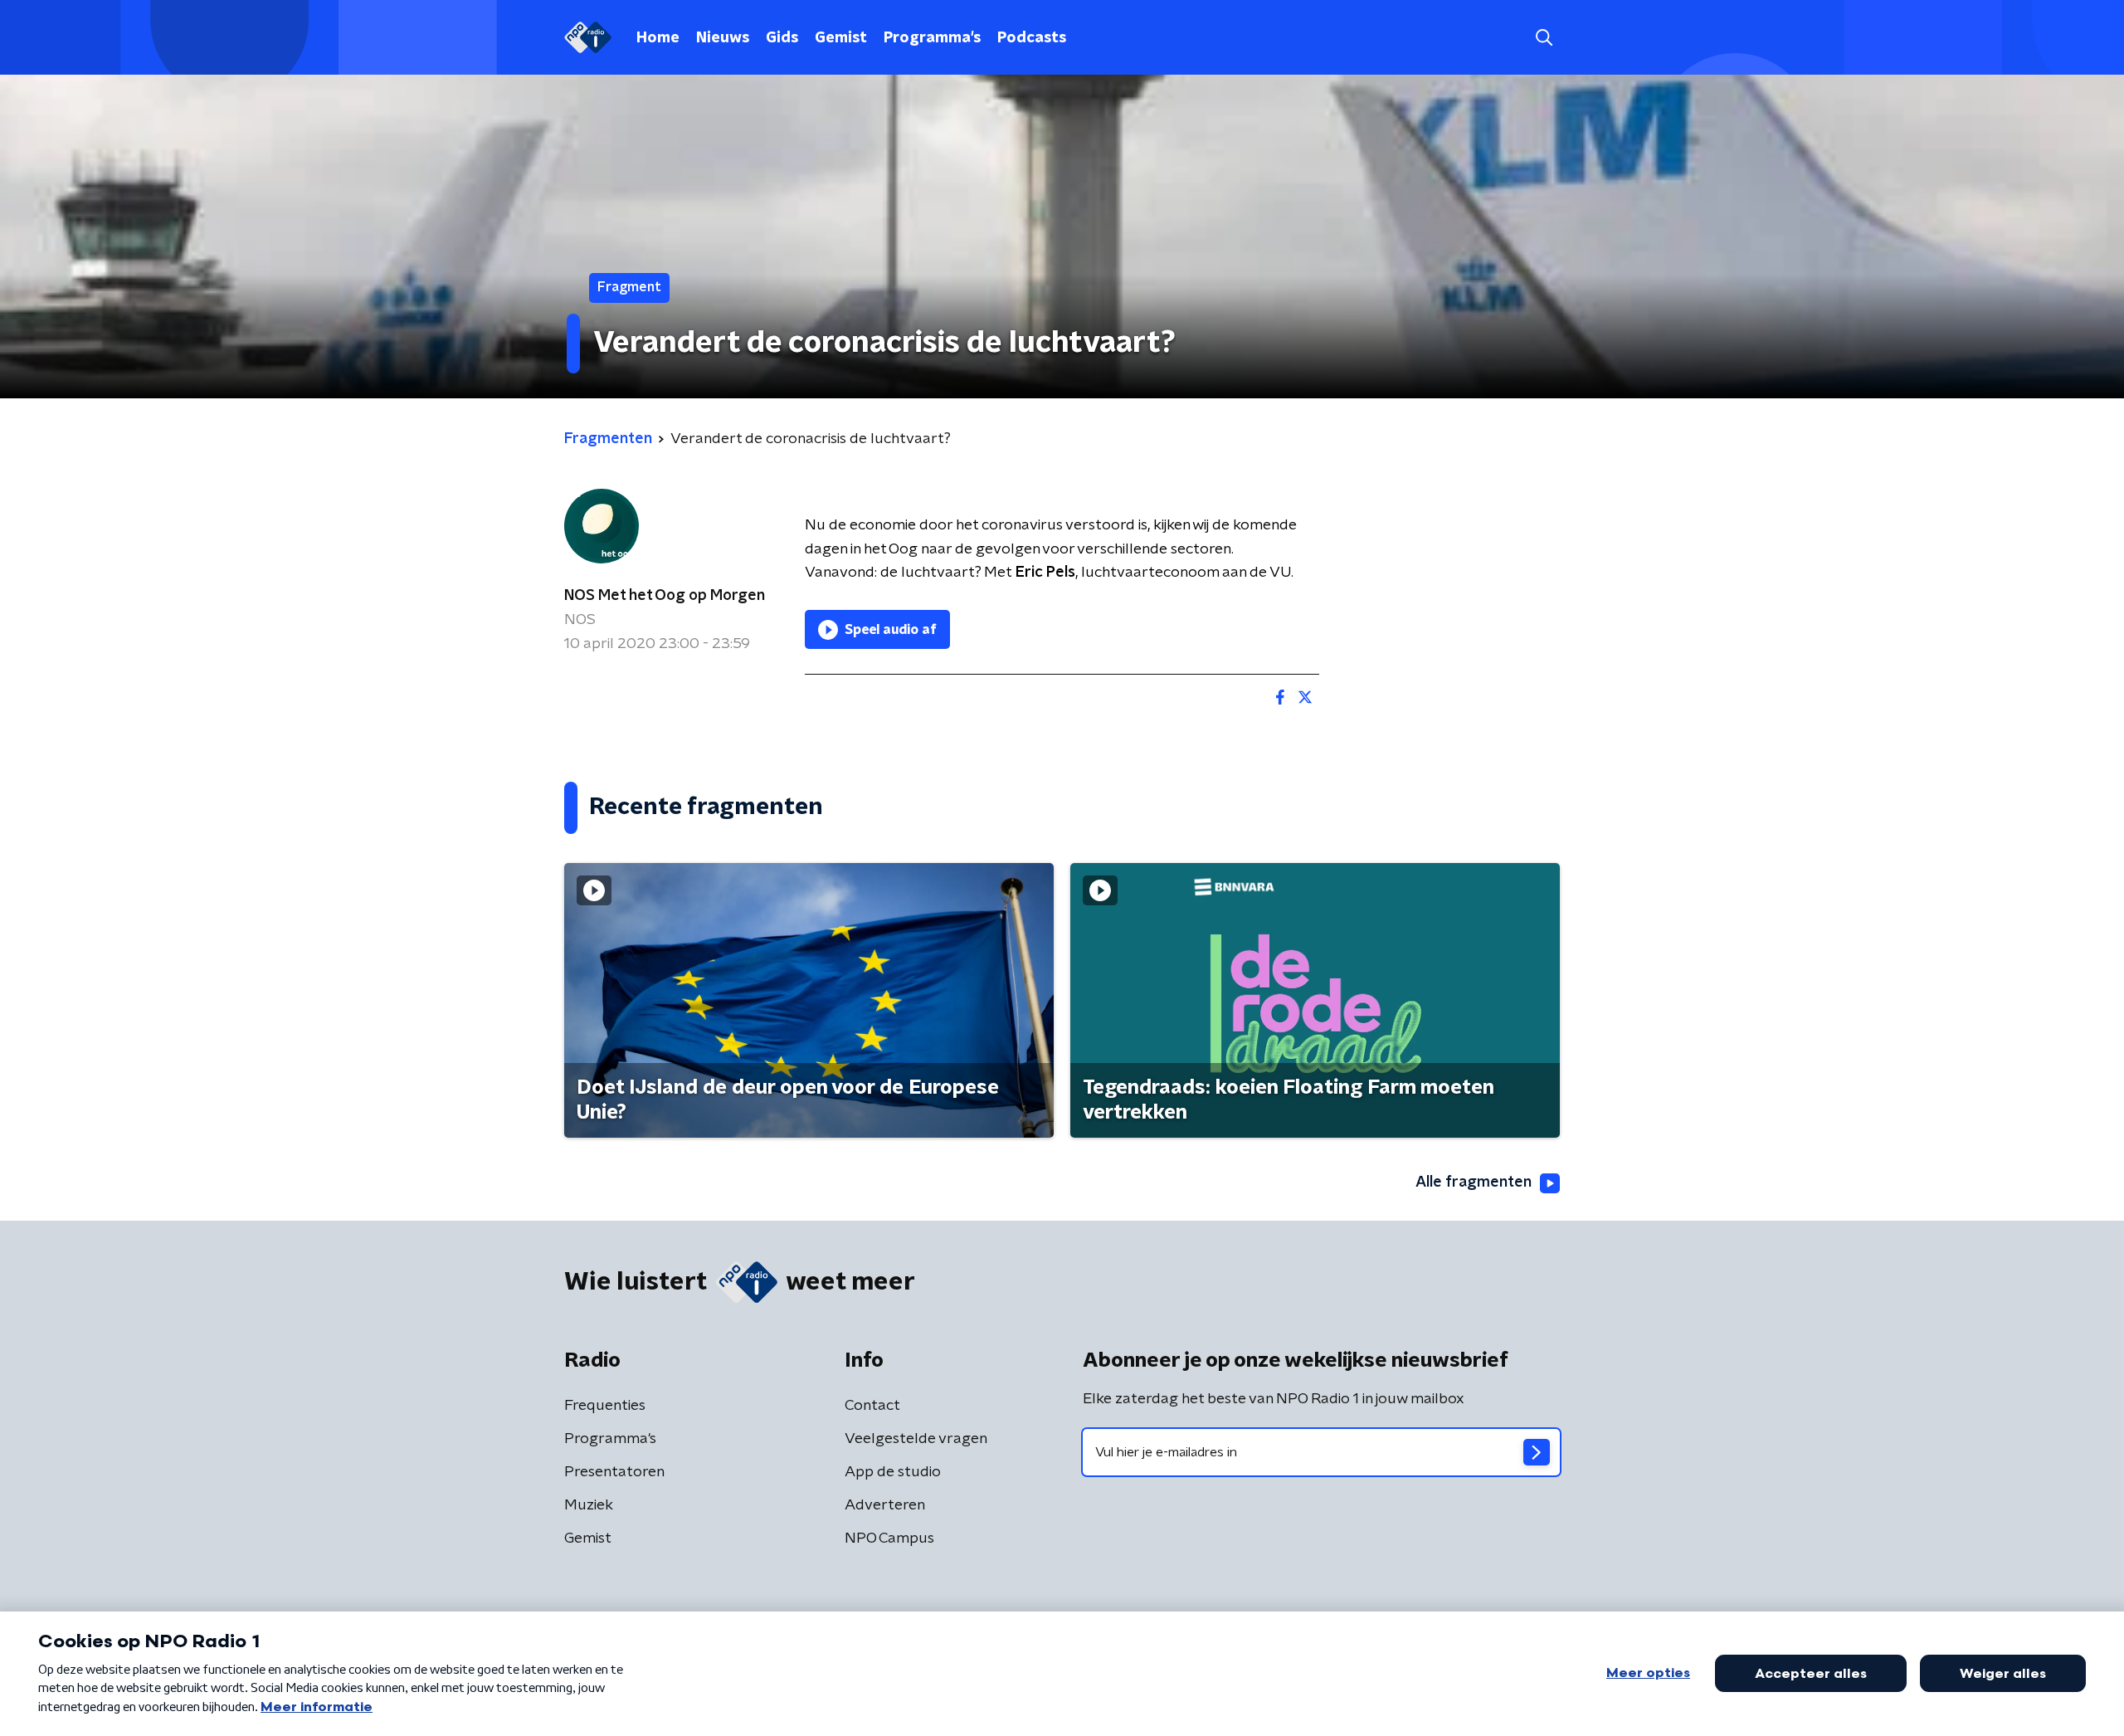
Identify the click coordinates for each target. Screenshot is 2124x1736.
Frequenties (605, 1406)
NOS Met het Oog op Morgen (665, 596)
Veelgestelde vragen (916, 1439)
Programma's (932, 38)
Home (658, 38)
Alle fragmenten (1474, 1183)
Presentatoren (614, 1472)
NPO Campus (889, 1539)
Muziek (589, 1505)
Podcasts (1032, 38)
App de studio (893, 1472)
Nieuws (723, 38)
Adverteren (885, 1505)
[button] (1544, 38)
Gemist (841, 38)
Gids (782, 38)
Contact (872, 1406)
